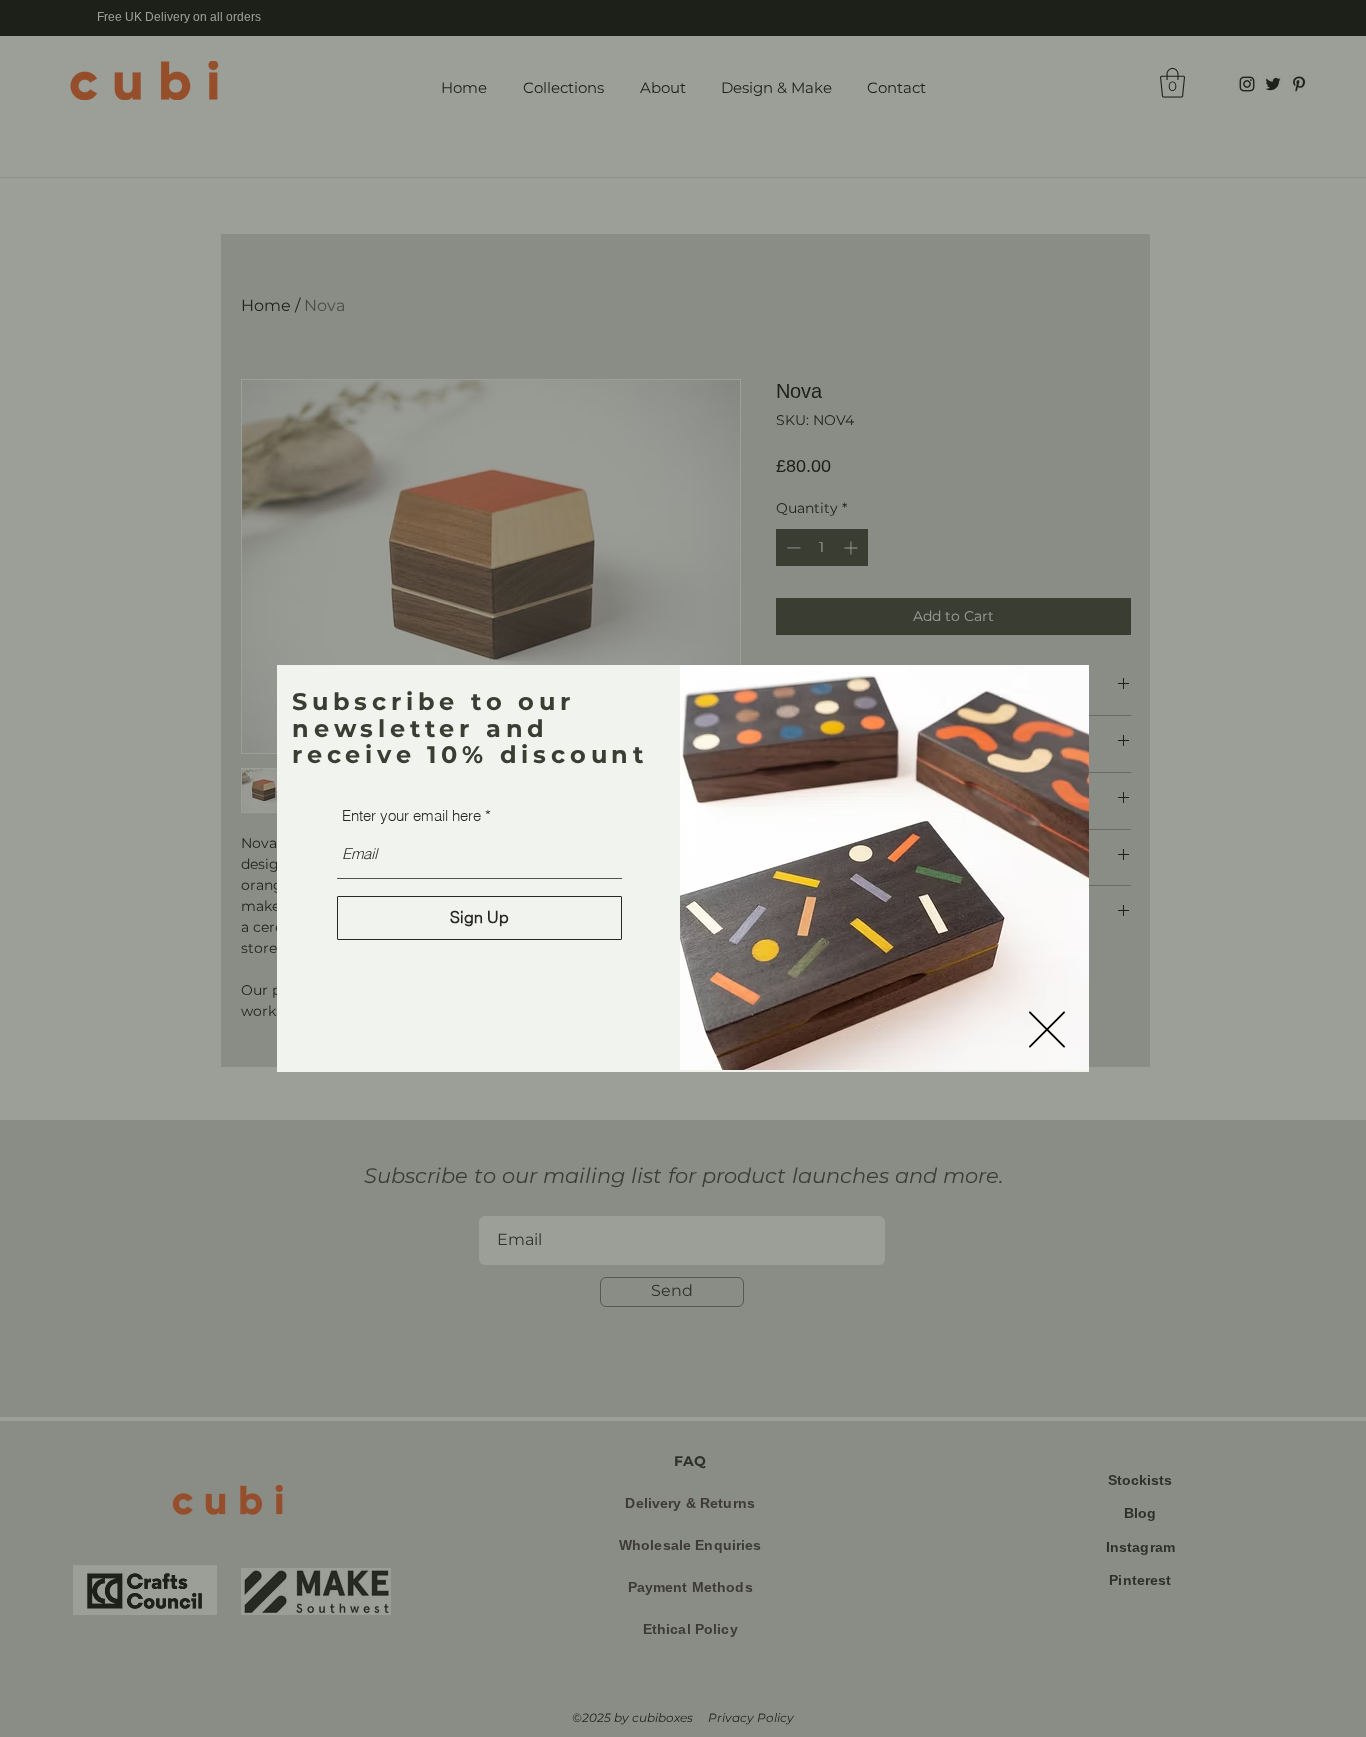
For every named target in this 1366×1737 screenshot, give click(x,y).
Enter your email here (411, 815)
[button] (1047, 1029)
